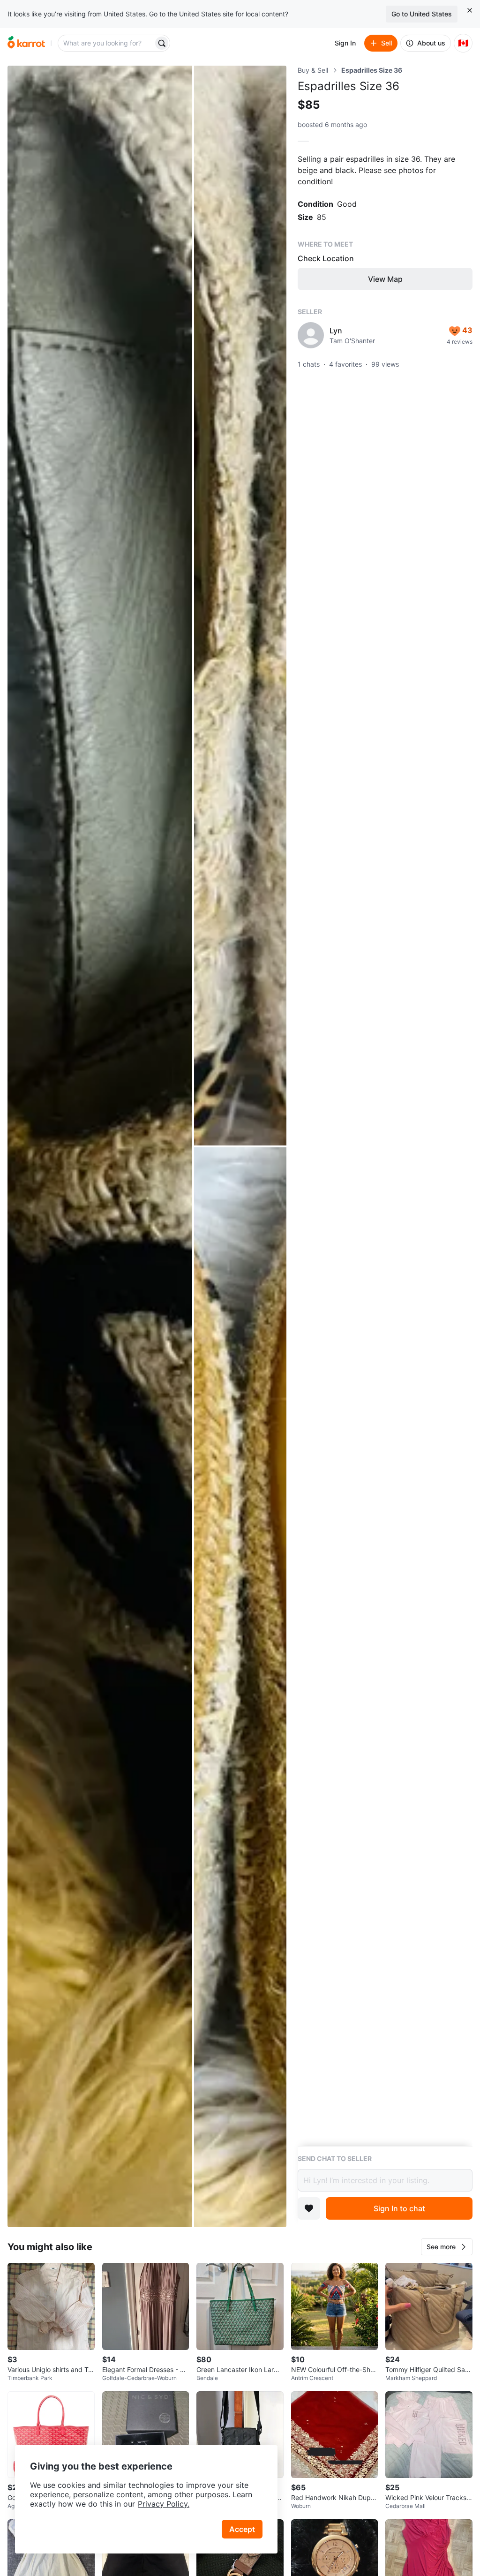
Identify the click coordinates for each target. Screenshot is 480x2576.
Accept (242, 2529)
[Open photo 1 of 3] (100, 1146)
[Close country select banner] (470, 10)
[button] (447, 2247)
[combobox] (106, 43)
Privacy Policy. (164, 2504)
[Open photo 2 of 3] (240, 606)
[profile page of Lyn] (311, 335)
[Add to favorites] (309, 2208)
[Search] (162, 43)
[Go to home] (26, 43)
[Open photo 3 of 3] (240, 1687)
